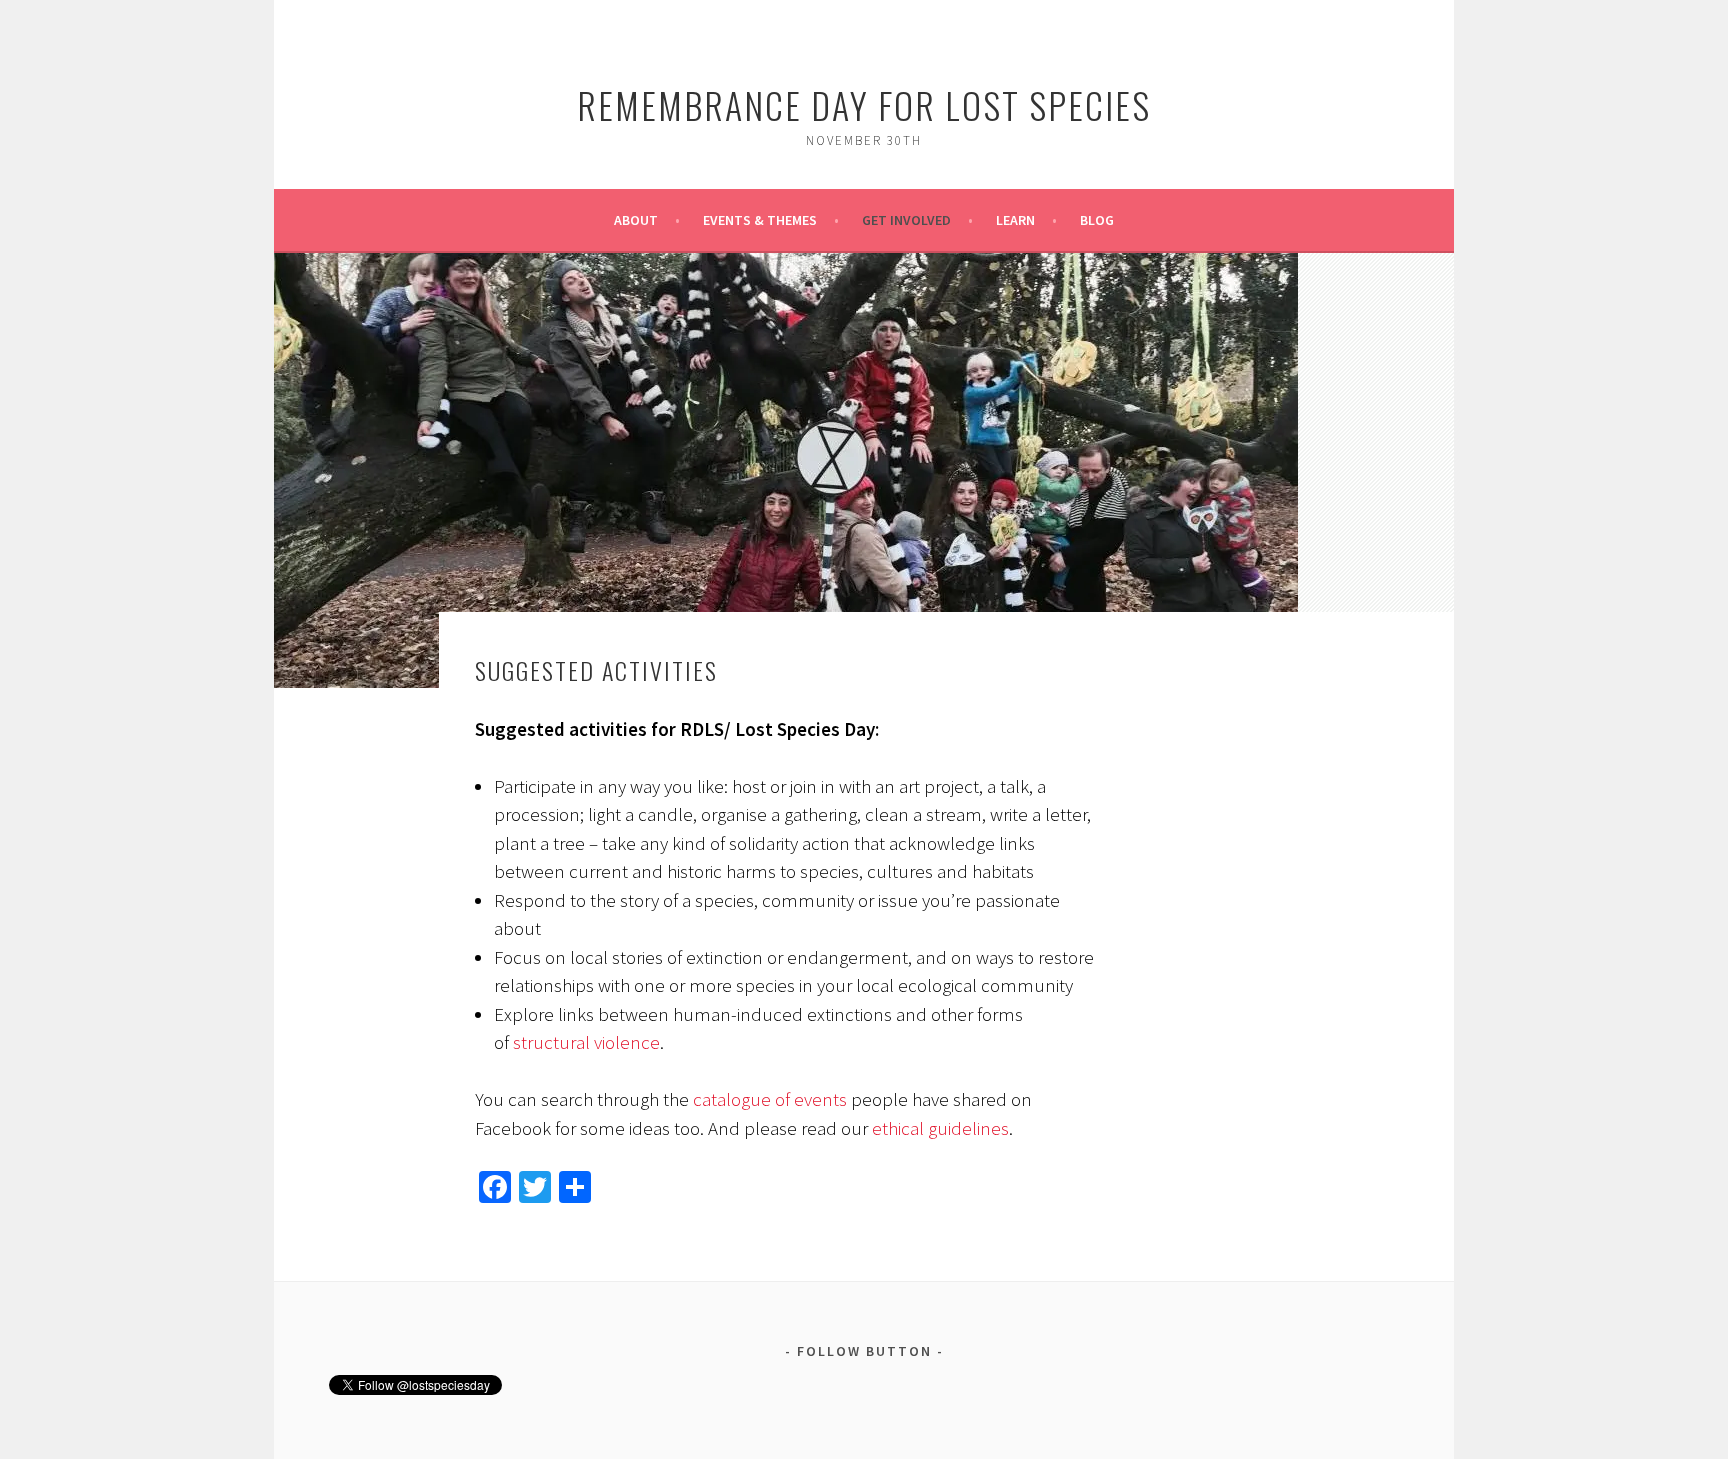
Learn (1015, 220)
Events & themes (760, 220)
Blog (1097, 220)
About (636, 220)
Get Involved (906, 220)
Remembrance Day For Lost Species (864, 104)
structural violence (586, 1042)
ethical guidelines (940, 1128)
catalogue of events (770, 1099)
